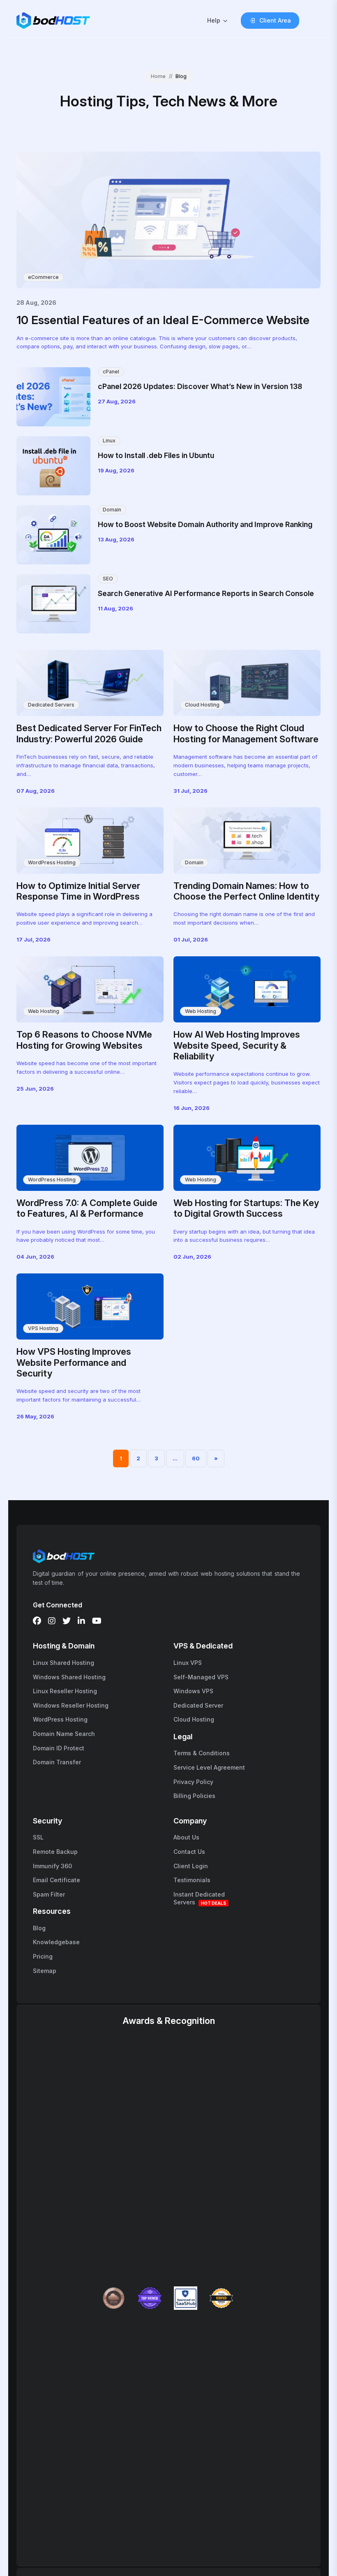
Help (214, 20)
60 (196, 1458)
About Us (186, 1837)
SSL (38, 1837)
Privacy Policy (193, 1782)
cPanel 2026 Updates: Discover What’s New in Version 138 (200, 386)
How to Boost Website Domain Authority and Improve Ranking (205, 524)
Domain (112, 510)
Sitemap (45, 1971)
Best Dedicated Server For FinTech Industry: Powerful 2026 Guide (89, 733)
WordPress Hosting (52, 862)
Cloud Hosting (202, 705)
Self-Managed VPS (201, 1677)
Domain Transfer (57, 1762)
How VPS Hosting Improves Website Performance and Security (74, 1362)
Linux (109, 441)
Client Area (275, 20)
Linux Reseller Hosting (65, 1691)
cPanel (111, 372)
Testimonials (192, 1880)
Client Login (191, 1866)
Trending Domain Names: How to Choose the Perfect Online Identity (246, 891)
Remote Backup (55, 1852)
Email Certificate (57, 1880)
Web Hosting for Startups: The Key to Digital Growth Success (246, 1208)
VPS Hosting (43, 1328)
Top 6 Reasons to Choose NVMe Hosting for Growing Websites (84, 1040)
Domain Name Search (64, 1734)
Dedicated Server (198, 1705)
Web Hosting (44, 1011)
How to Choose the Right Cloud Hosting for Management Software (246, 733)
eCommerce (43, 277)
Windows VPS (193, 1691)
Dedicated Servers (51, 705)
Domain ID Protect (59, 1748)
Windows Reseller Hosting (71, 1705)
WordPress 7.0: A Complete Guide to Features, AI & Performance (87, 1208)
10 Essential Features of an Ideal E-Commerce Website (163, 320)
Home (158, 76)
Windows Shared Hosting (69, 1677)
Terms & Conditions (202, 1753)
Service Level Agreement (209, 1767)
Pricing (43, 1956)
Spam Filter (49, 1894)
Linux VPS (188, 1663)
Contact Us (189, 1852)
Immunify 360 (52, 1866)
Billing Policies (194, 1796)
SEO (108, 579)
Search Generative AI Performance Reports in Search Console (206, 593)
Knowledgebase (56, 1942)
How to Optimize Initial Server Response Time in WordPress (78, 891)
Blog (39, 1928)
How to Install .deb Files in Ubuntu (156, 455)
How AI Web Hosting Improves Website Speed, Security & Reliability (237, 1045)
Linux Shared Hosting (63, 1663)
